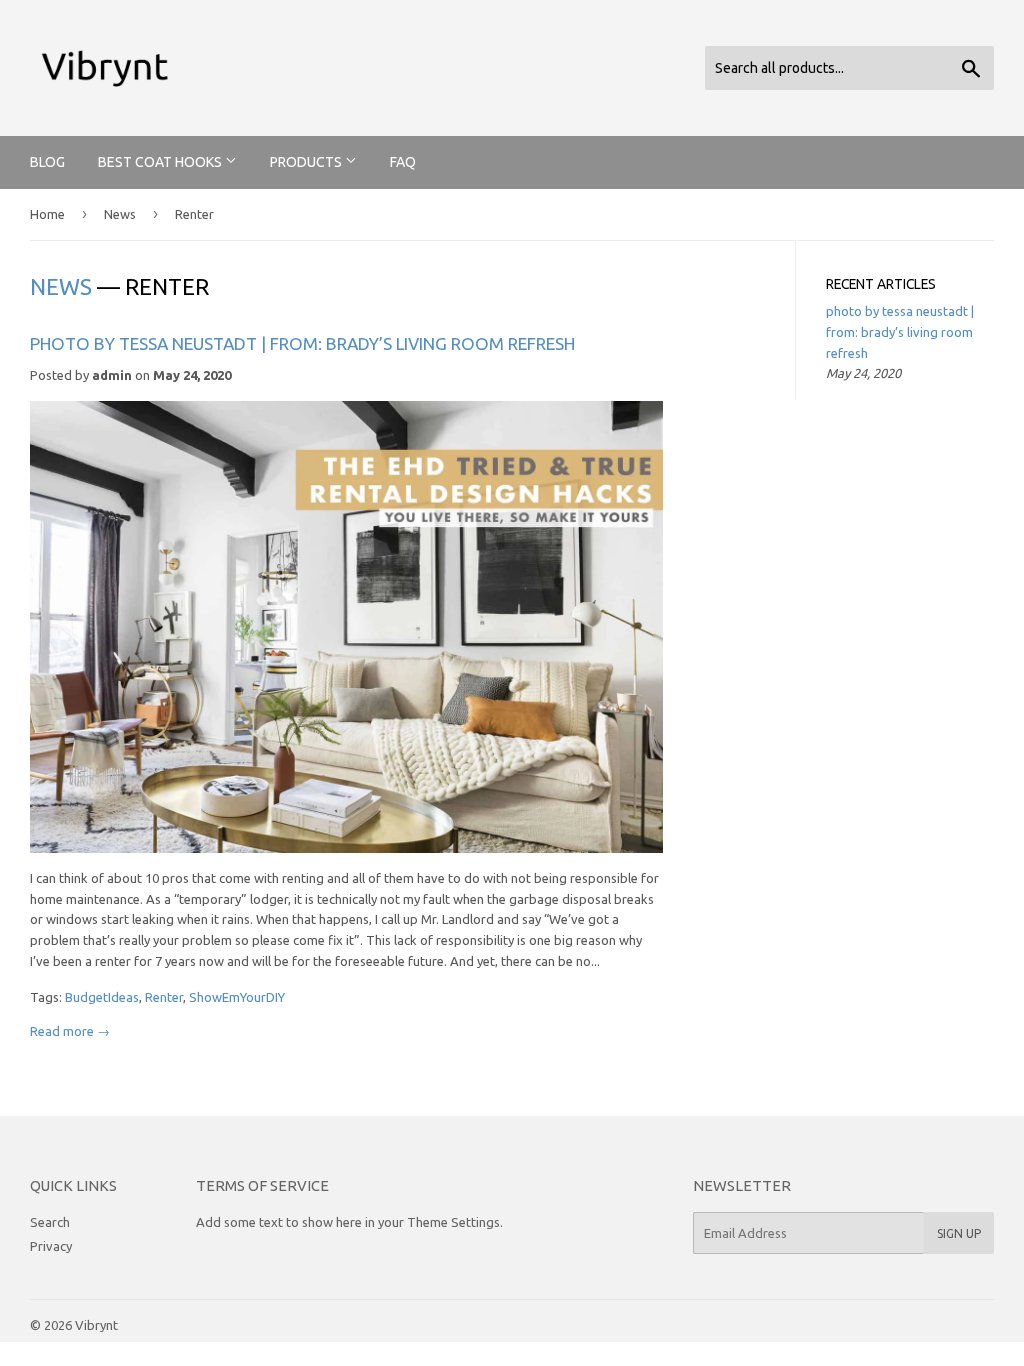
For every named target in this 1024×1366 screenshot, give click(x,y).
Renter (164, 997)
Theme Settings (453, 1222)
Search (50, 1222)
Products (307, 162)
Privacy (51, 1246)
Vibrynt (96, 1325)
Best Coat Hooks (161, 162)
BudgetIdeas (102, 997)
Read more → (70, 1031)
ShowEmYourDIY (237, 997)
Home (47, 214)
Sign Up (959, 1233)
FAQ (403, 162)
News (120, 214)
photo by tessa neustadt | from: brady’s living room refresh (302, 343)
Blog (47, 162)
